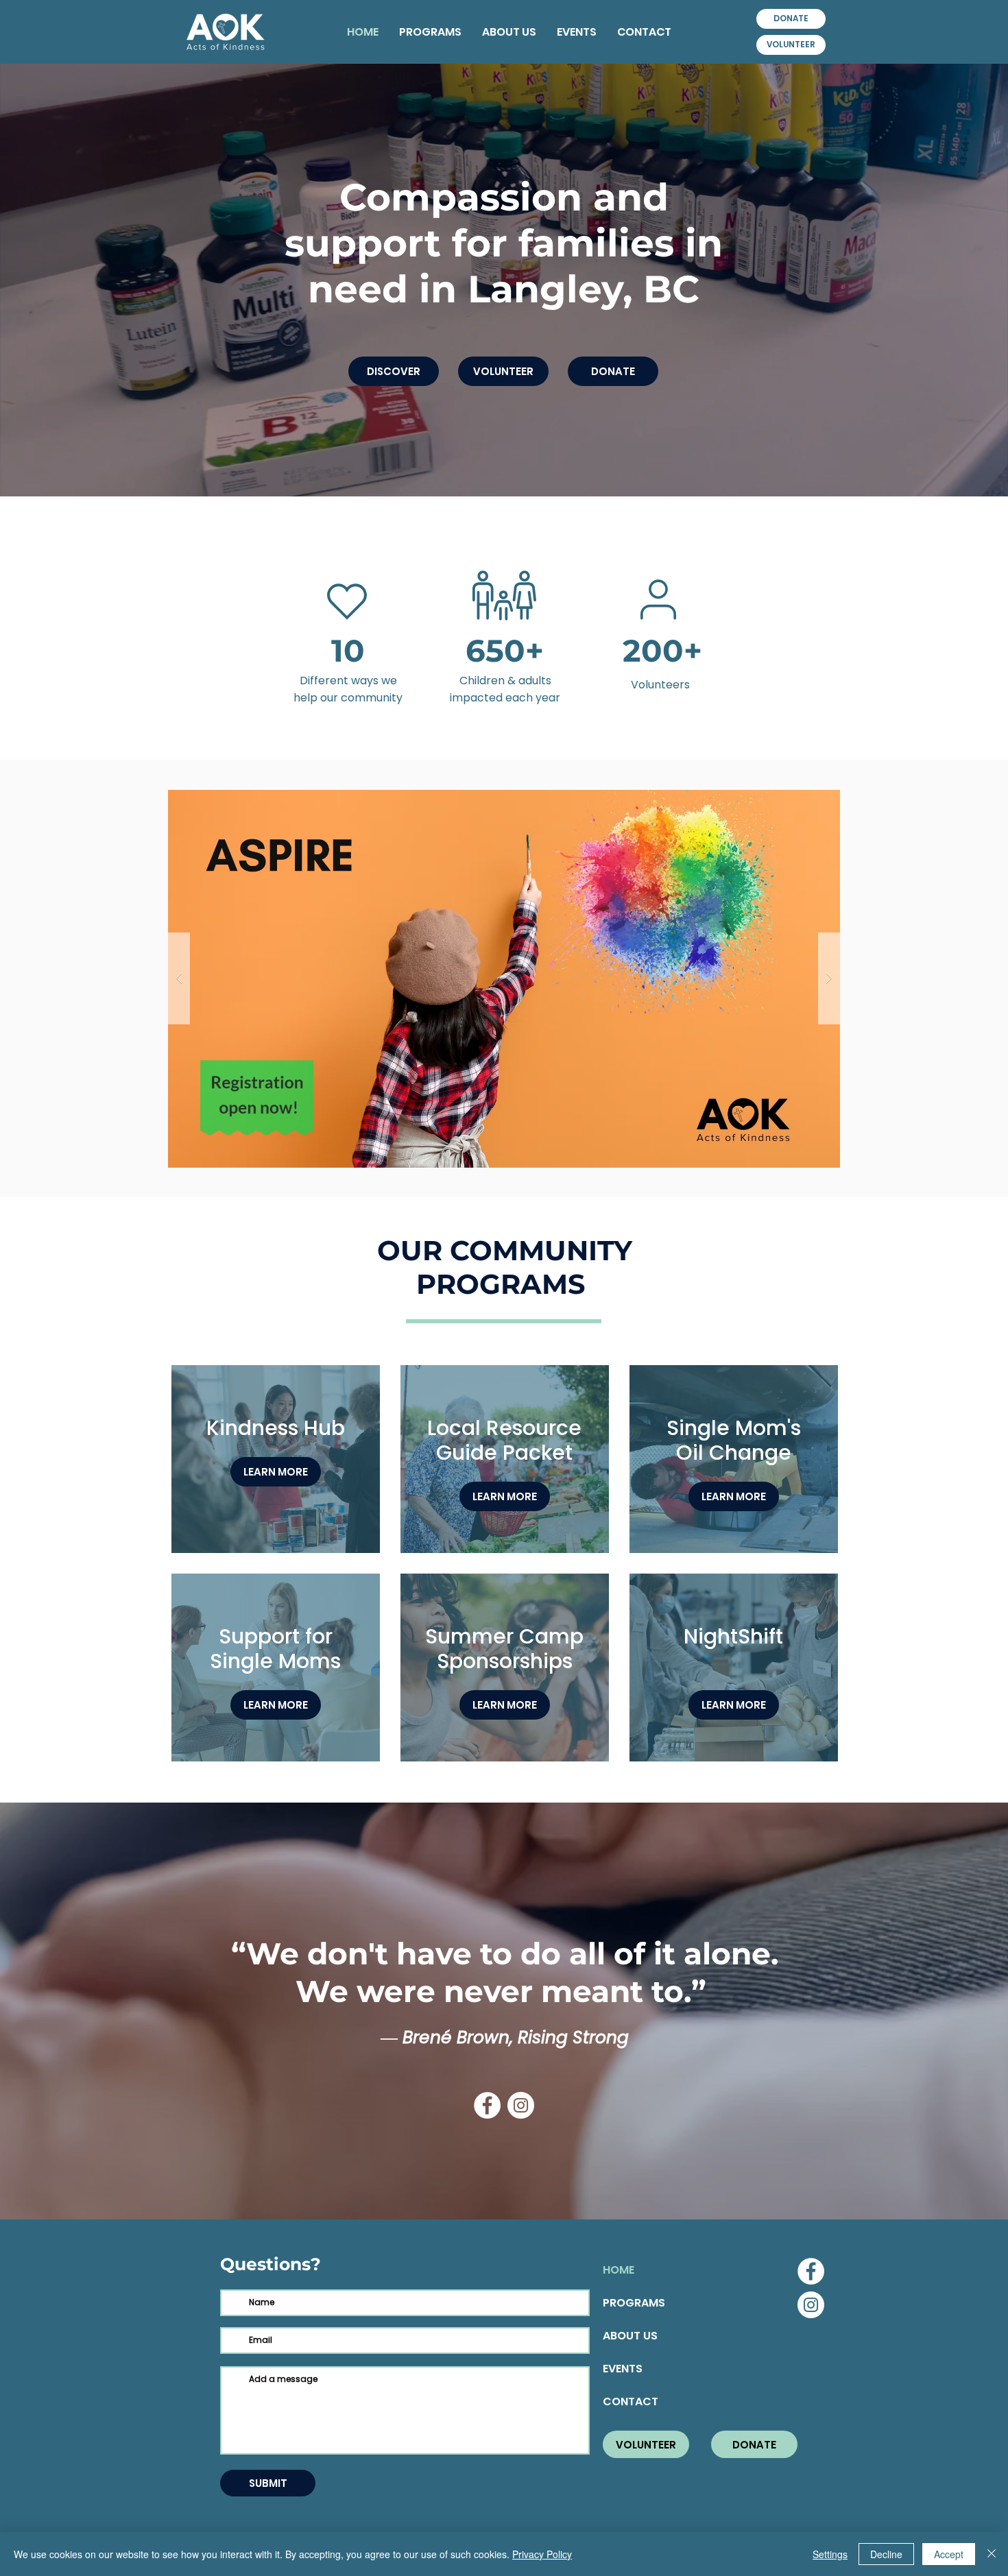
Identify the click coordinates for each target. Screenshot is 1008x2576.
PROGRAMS (634, 2303)
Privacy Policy (542, 2554)
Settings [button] (830, 2554)
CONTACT (631, 2402)
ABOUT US (630, 2336)
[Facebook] (487, 2105)
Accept (949, 2554)
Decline (886, 2554)
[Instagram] (521, 2105)
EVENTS (623, 2369)
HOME (619, 2270)
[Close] (992, 2554)
